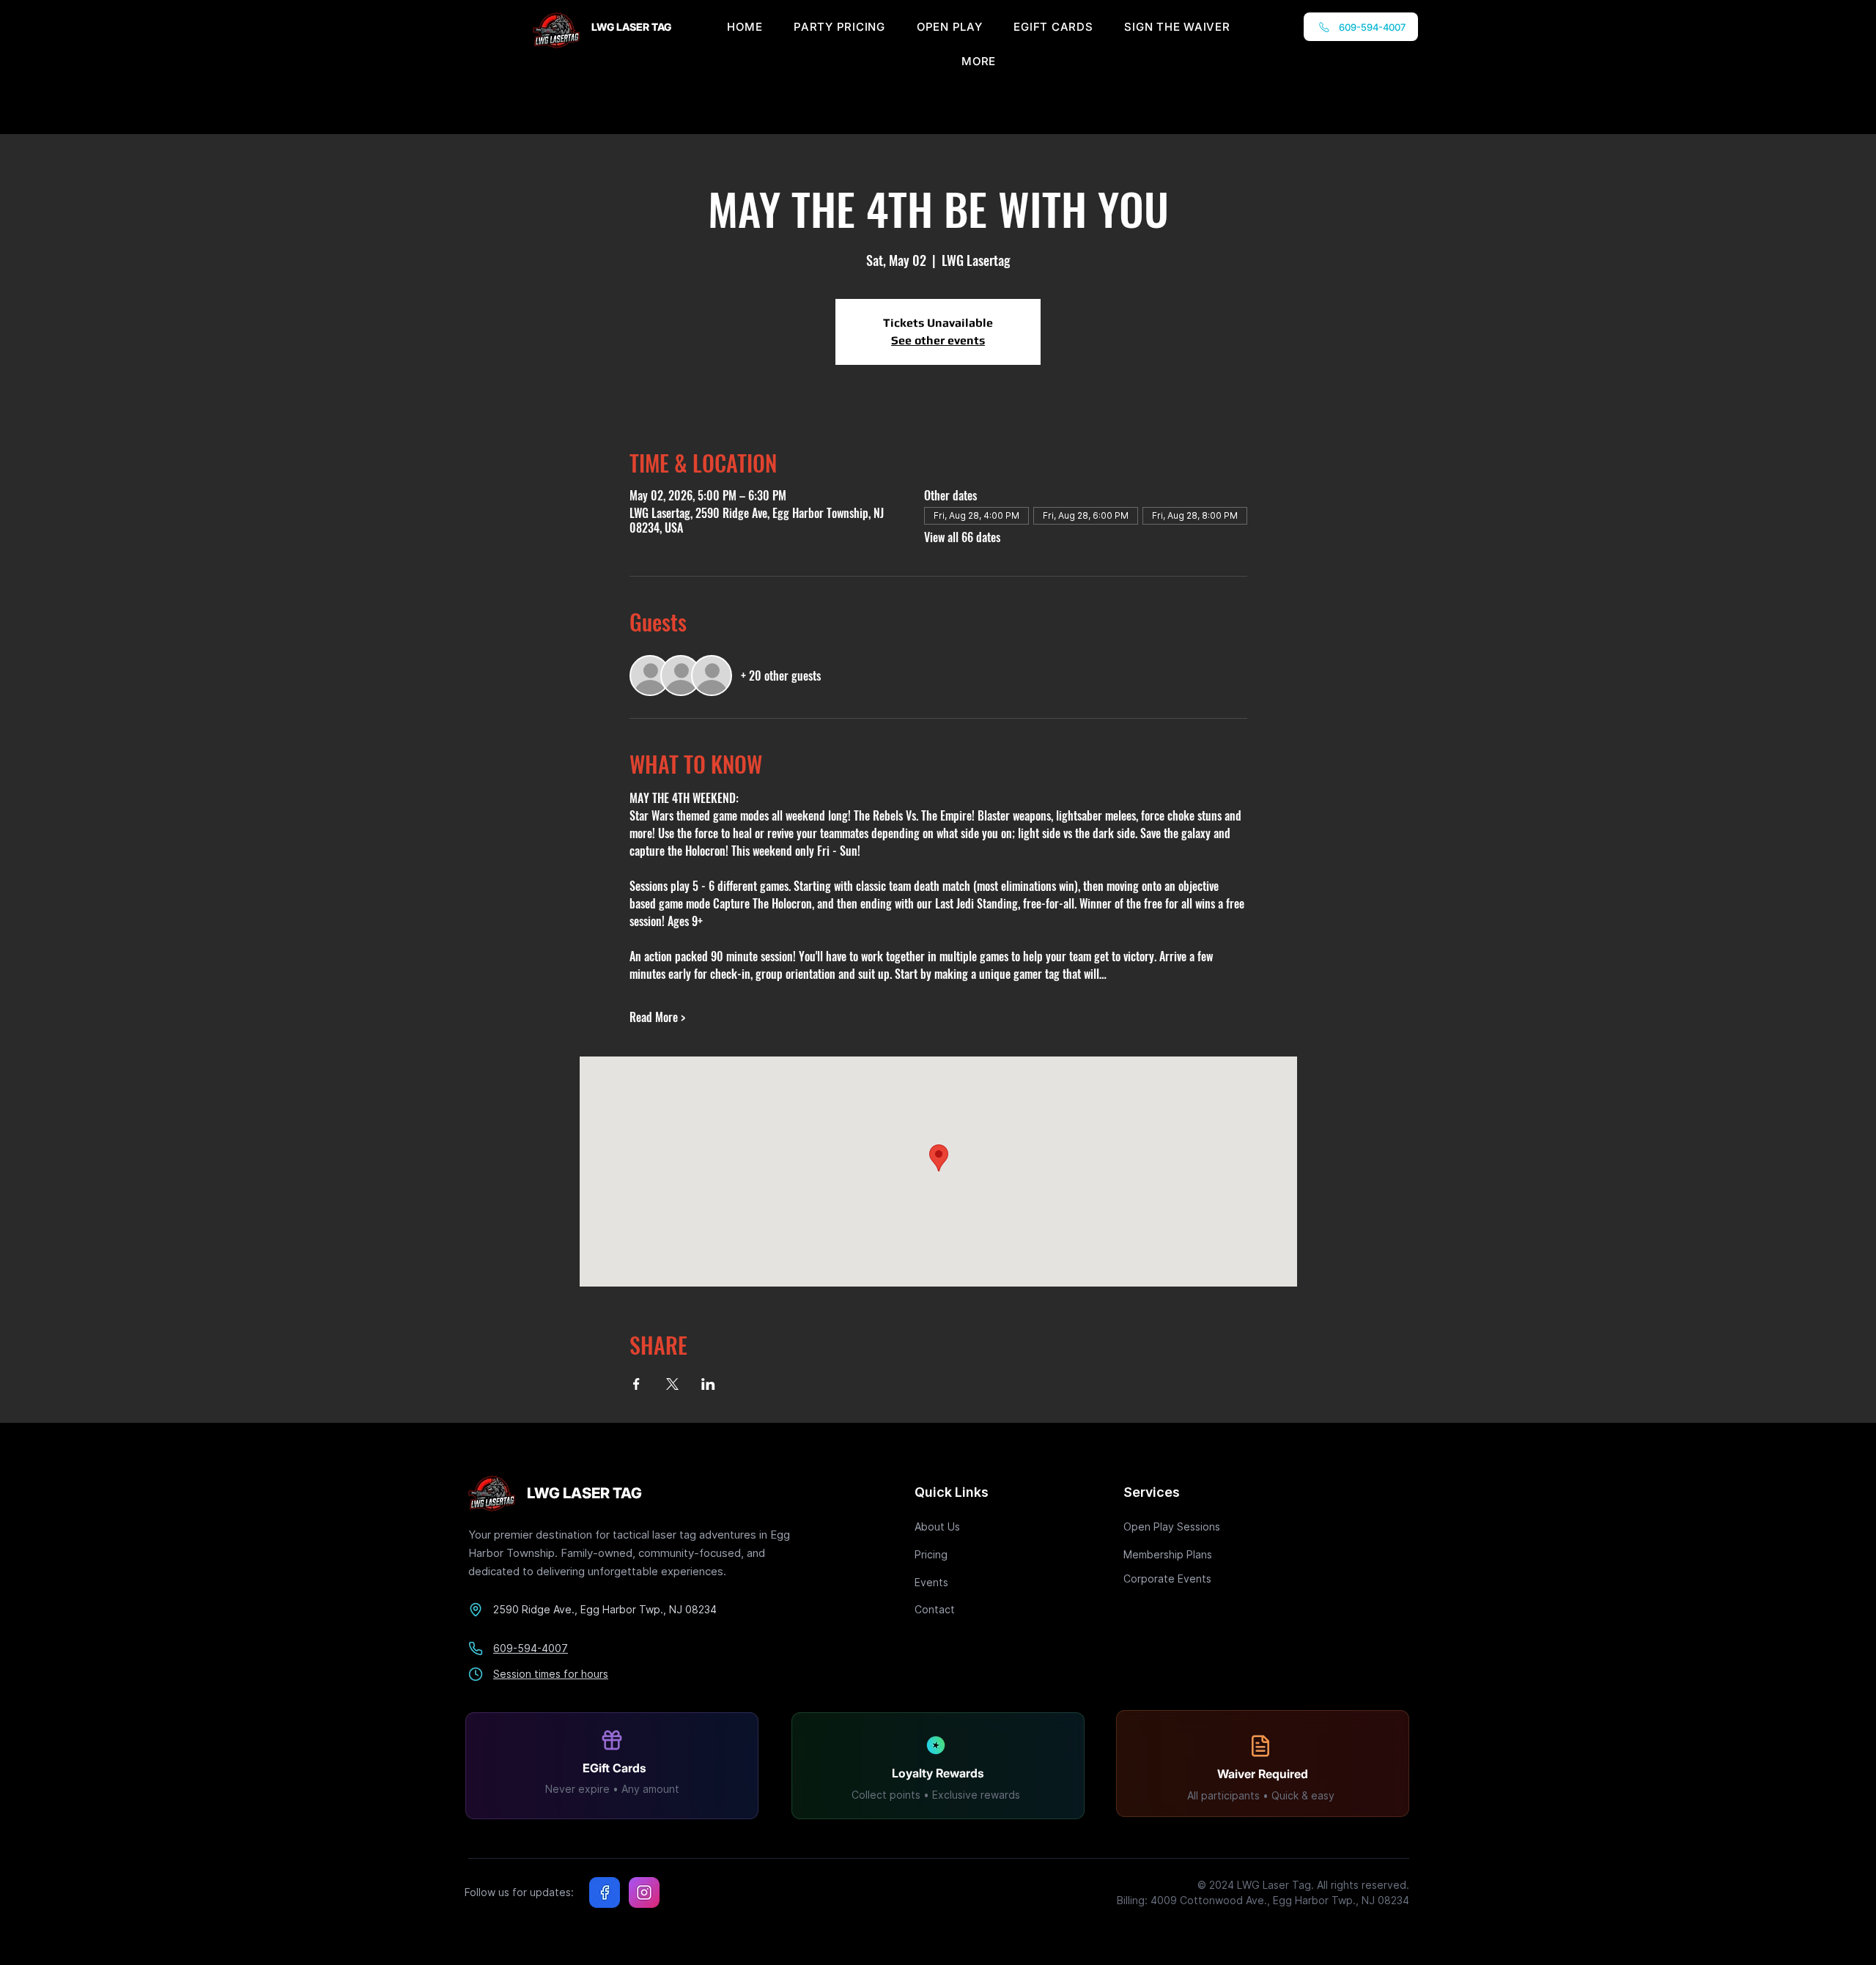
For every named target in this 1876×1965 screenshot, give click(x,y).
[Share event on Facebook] (636, 1384)
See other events (938, 340)
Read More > (657, 1017)
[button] (979, 61)
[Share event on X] (672, 1384)
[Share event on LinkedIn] (708, 1384)
